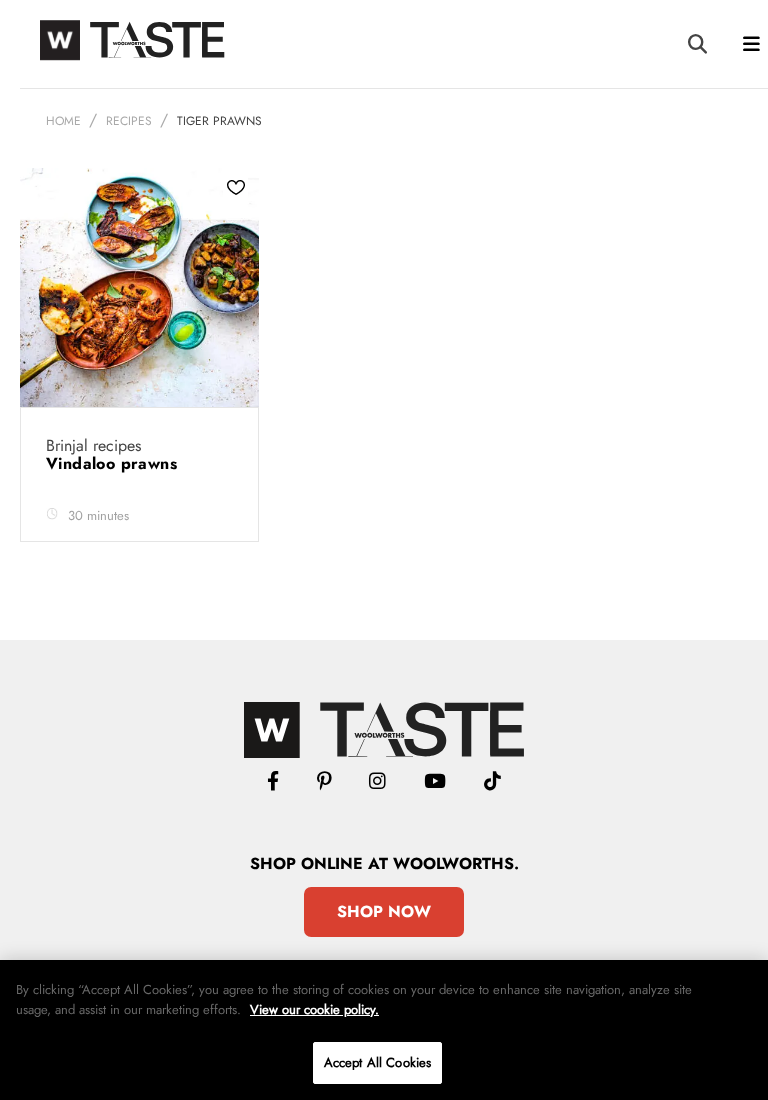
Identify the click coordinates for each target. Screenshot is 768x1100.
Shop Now (384, 911)
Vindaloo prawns (114, 463)
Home (63, 121)
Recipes (129, 121)
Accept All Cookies (377, 1062)
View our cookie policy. (314, 1009)
